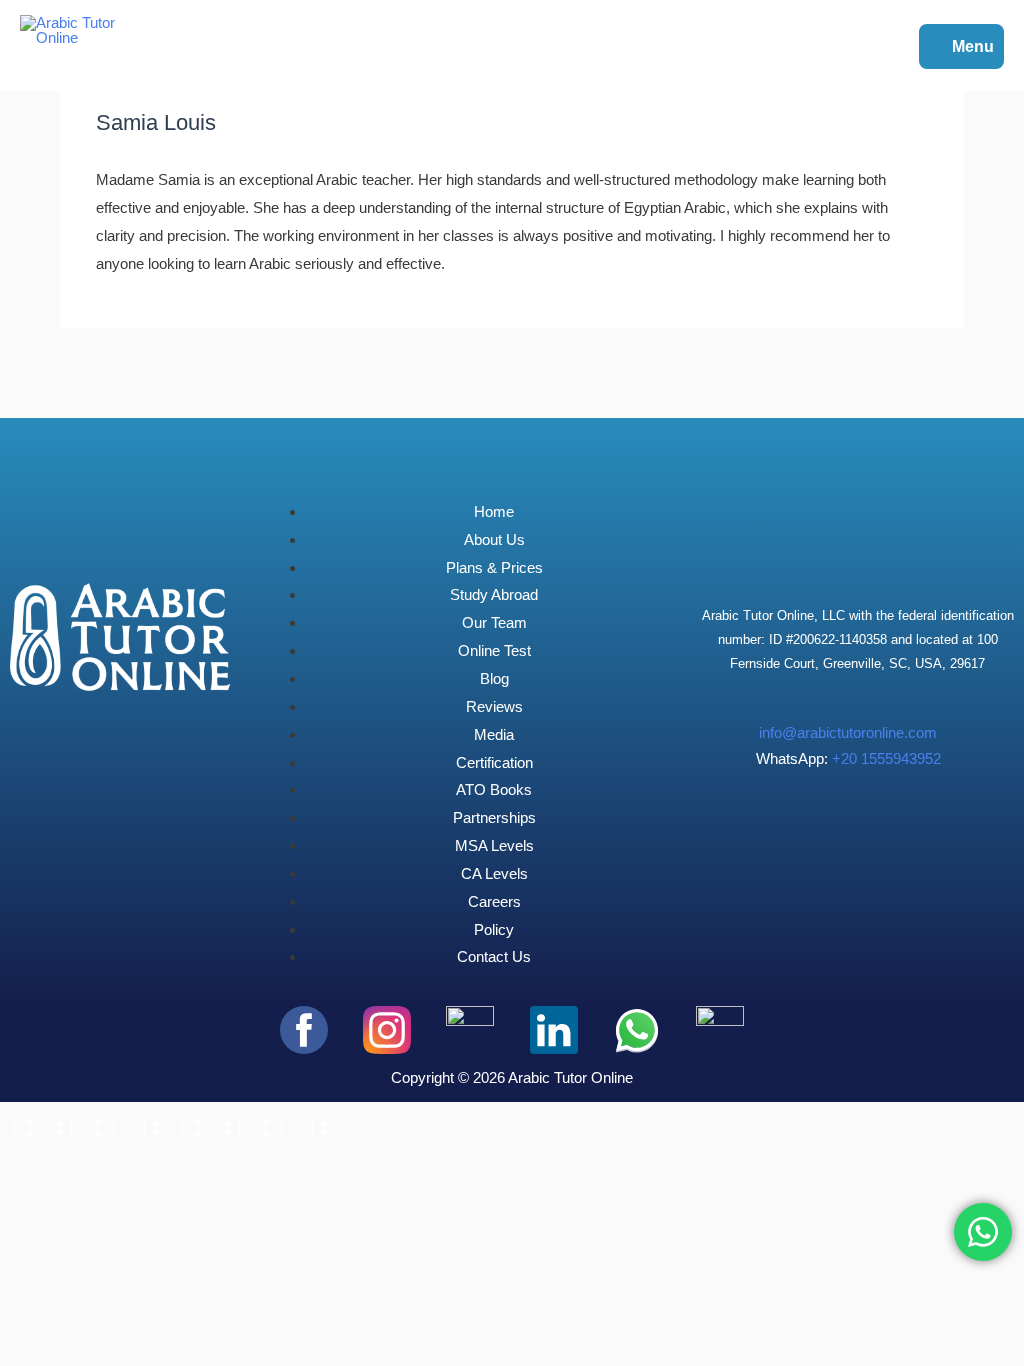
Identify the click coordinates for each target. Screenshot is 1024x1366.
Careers (494, 901)
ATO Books (494, 789)
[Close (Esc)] (292, 1121)
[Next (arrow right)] (124, 1155)
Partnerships (494, 817)
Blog (494, 678)
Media (494, 734)
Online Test (494, 650)
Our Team (494, 622)
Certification (494, 762)
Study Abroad (494, 594)
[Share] (208, 1121)
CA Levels (494, 873)
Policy (494, 929)
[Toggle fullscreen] (124, 1121)
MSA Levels (494, 845)
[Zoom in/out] (40, 1121)
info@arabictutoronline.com (848, 732)
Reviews (494, 706)
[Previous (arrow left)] (40, 1155)
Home (494, 511)
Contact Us (494, 956)
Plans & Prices (494, 567)
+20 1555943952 (886, 758)
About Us (494, 539)
